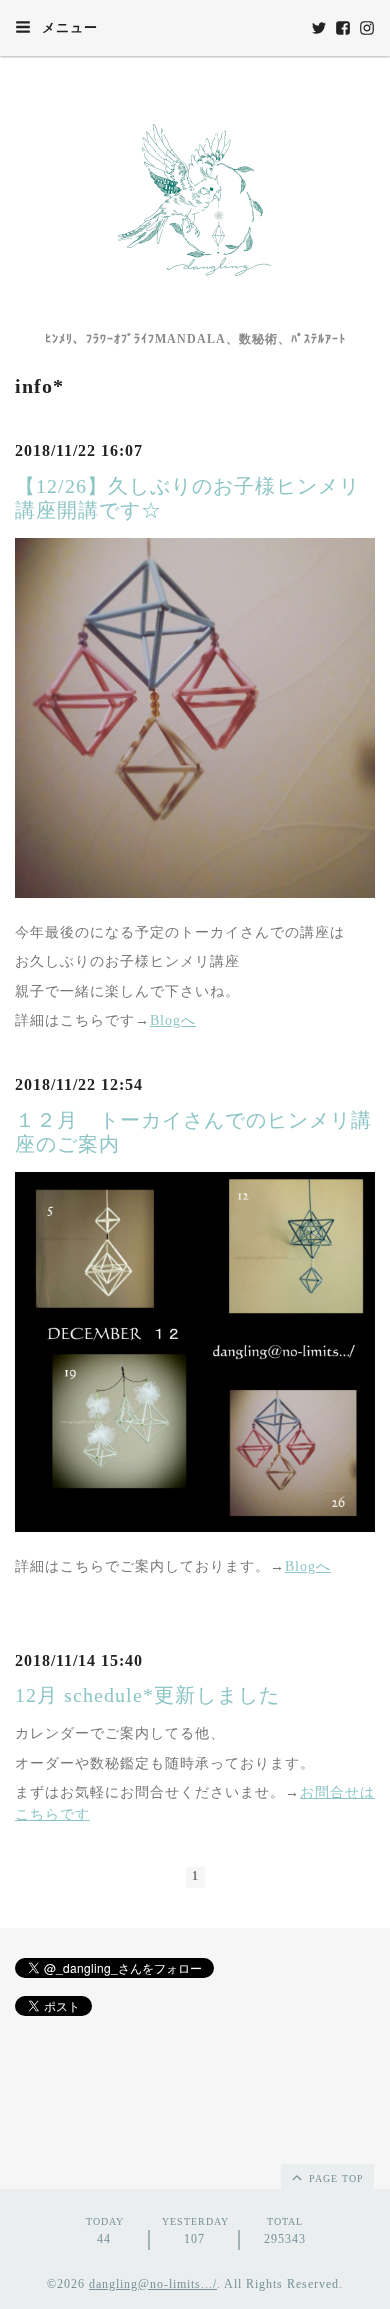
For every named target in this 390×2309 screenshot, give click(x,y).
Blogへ (173, 1020)
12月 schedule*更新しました (147, 1695)
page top (334, 2178)
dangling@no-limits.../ (153, 2284)
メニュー (68, 27)
